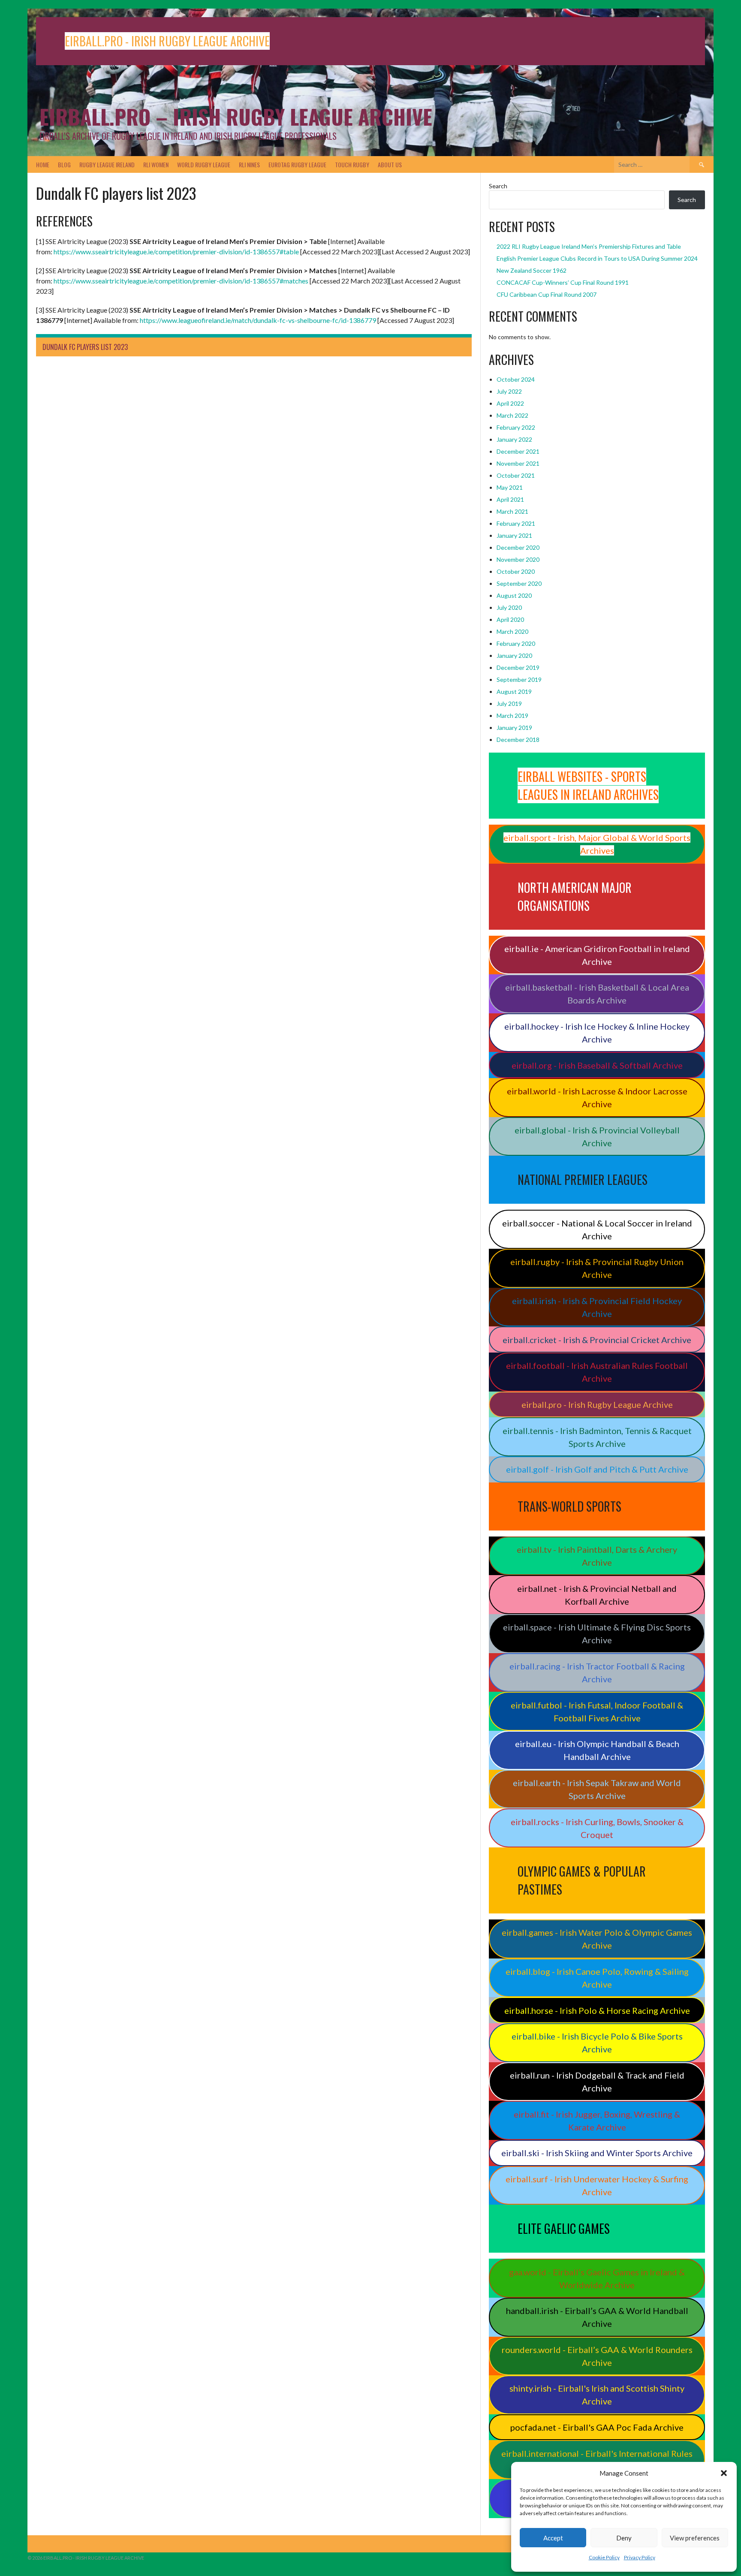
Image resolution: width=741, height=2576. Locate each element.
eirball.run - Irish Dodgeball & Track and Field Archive (597, 2082)
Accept (553, 2538)
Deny (624, 2538)
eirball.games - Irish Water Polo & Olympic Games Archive (597, 1939)
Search (498, 186)
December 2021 (518, 451)
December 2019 (518, 667)
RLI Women (156, 164)
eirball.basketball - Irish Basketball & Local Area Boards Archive (597, 994)
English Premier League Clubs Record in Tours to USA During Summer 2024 (597, 258)
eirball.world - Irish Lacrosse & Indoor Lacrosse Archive (597, 1097)
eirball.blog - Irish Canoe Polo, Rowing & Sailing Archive (597, 1978)
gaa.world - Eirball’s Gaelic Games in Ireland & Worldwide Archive (597, 2278)
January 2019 (514, 728)
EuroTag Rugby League (297, 164)
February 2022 (516, 427)
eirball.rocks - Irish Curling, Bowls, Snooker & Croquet (597, 1828)
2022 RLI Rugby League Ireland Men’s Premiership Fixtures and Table (589, 246)
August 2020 (514, 595)
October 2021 (516, 475)
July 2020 (509, 607)
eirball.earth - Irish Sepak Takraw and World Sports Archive (597, 1789)
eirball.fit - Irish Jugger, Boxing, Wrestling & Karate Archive (597, 2121)
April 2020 (510, 619)
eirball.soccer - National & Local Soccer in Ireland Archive (597, 1229)
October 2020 (516, 571)
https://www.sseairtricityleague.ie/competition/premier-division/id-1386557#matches (181, 281)
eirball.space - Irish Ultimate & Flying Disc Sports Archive (597, 1633)
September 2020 (519, 583)
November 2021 (518, 463)
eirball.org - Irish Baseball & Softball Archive (597, 1065)
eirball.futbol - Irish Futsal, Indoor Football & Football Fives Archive (597, 1711)
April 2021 (510, 499)
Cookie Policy (604, 2557)
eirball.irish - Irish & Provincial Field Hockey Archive (597, 1307)
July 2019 (509, 704)
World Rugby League (204, 164)
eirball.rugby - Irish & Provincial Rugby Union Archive (597, 1268)
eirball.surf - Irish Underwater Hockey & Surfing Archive (597, 2185)
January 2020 (514, 655)
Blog (64, 164)
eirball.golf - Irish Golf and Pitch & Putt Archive (597, 1469)
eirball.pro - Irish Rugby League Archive (597, 1404)
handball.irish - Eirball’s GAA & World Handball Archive (597, 2317)
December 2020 (518, 547)
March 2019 (512, 716)
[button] (724, 2473)
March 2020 (512, 631)
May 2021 (510, 487)
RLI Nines (249, 164)
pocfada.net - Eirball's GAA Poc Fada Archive (597, 2427)
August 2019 (514, 691)
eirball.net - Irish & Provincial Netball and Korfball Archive (597, 1595)
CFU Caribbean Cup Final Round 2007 (547, 294)
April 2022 (510, 403)
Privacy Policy (640, 2557)
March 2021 (512, 511)
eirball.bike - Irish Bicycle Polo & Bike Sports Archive (597, 2043)
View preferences (695, 2538)
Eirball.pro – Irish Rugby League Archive (236, 116)
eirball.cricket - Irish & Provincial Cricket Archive (597, 1340)
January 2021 (514, 535)
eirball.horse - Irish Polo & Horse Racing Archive (597, 2010)
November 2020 (518, 559)
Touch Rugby (352, 164)
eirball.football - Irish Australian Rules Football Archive (597, 1372)
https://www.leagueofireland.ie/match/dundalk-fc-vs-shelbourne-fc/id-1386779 (258, 320)
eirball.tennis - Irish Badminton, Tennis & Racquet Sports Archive (597, 1437)
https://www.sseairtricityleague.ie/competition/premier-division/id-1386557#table (176, 252)
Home (43, 164)
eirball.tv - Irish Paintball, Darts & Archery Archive (597, 1556)
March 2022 (512, 415)
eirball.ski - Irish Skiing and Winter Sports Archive (597, 2153)
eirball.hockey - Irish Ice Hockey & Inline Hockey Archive (597, 1033)
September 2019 (519, 679)
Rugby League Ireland (107, 164)
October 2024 (516, 379)
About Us (390, 164)
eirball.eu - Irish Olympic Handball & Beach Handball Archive (597, 1750)
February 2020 (516, 643)
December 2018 (518, 740)
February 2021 (516, 523)
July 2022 (509, 391)
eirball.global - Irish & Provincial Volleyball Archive (597, 1136)
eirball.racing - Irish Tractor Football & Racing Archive (597, 1672)
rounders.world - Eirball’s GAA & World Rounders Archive (597, 2356)
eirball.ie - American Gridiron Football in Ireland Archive (597, 955)
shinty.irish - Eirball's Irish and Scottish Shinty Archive (597, 2395)
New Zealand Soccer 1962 (532, 270)
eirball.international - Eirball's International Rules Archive (597, 2460)
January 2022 (514, 439)
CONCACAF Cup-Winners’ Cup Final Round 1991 (563, 282)
